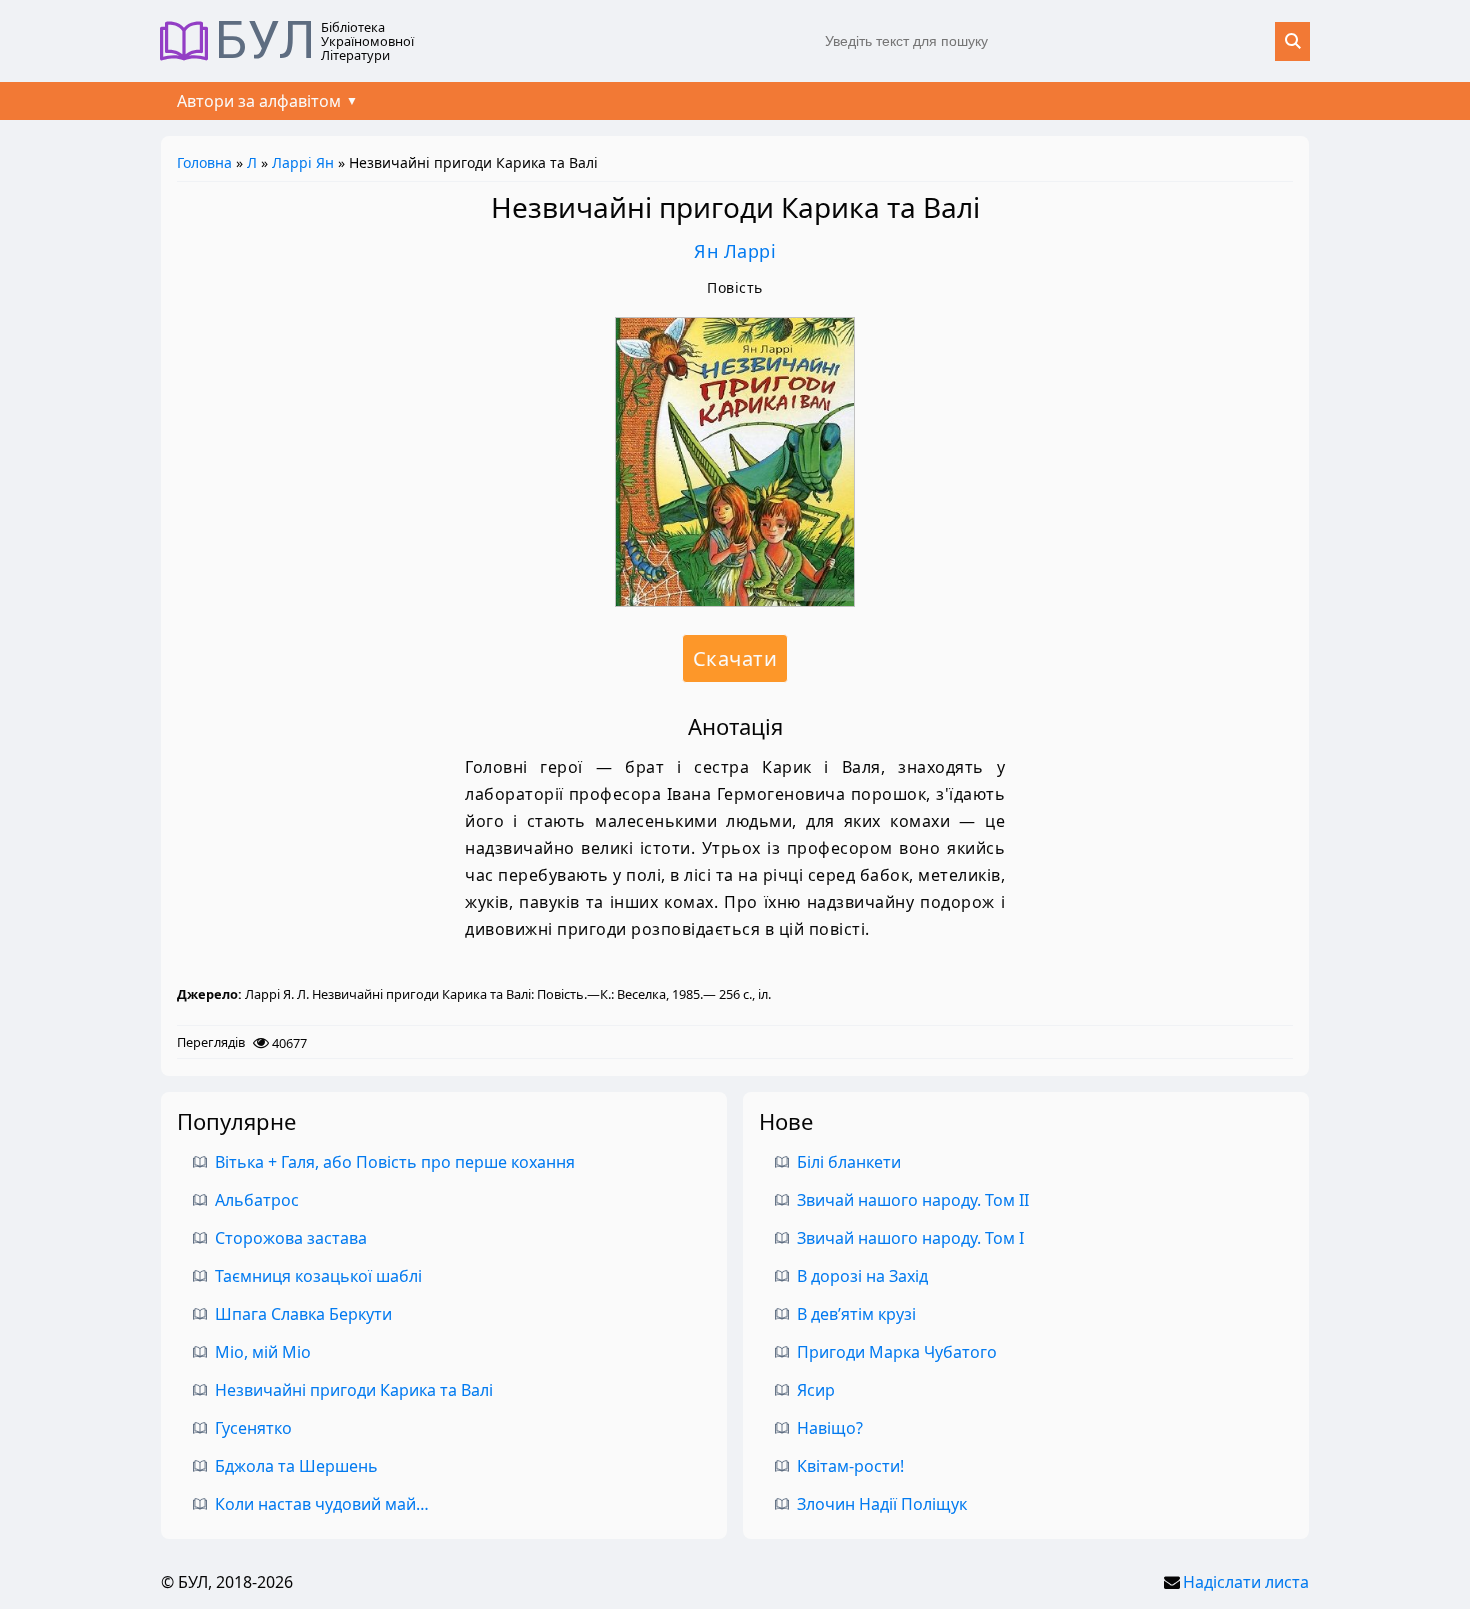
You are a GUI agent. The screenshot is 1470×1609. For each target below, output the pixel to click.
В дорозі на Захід (862, 1276)
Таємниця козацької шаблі (318, 1276)
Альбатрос (257, 1200)
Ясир (816, 1390)
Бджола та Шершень (296, 1466)
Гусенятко (253, 1428)
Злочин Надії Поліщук (882, 1504)
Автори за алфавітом (259, 101)
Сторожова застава (291, 1238)
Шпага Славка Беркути (303, 1314)
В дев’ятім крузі (856, 1314)
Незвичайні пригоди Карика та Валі (354, 1390)
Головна (204, 162)
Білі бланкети (849, 1162)
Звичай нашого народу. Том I (910, 1238)
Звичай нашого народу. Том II (913, 1200)
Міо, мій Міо (263, 1352)
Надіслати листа (1246, 1582)
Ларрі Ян (303, 162)
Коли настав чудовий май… (322, 1504)
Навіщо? (830, 1428)
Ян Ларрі (735, 251)
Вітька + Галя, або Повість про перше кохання (395, 1162)
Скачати (735, 658)
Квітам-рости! (850, 1466)
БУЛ (265, 41)
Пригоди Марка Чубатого (897, 1352)
